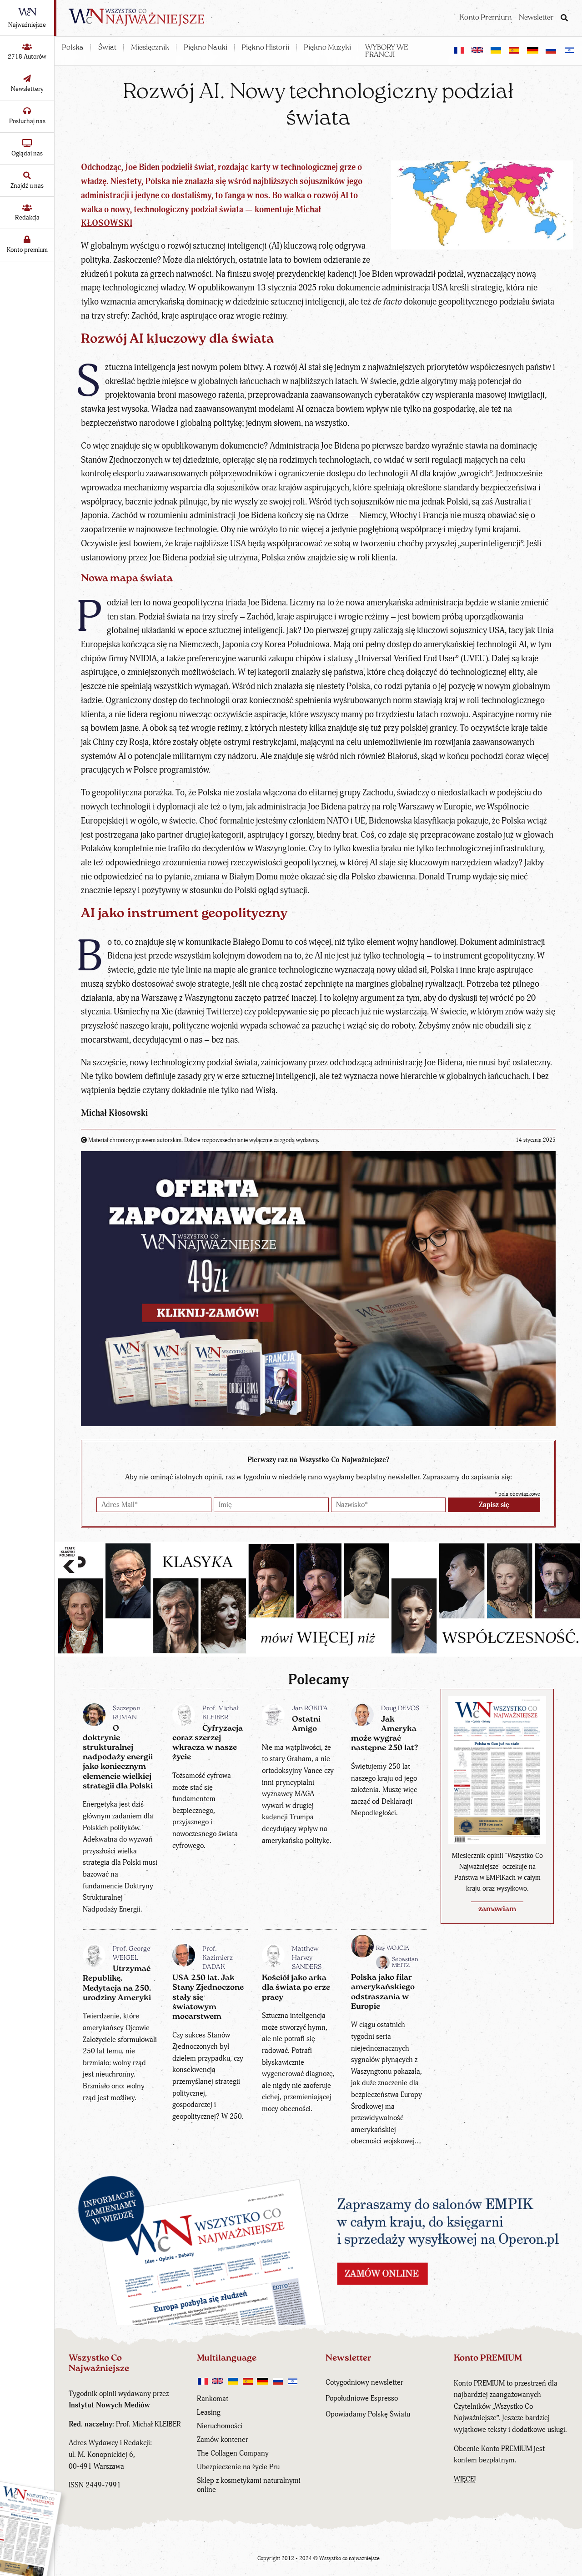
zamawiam (497, 1909)
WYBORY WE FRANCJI (387, 51)
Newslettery (27, 89)
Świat (107, 48)
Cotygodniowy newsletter (364, 2382)
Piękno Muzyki (327, 48)
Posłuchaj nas (27, 121)
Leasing (209, 2412)
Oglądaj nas (27, 153)
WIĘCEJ (465, 2479)
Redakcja (27, 217)
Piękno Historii (265, 48)
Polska (73, 48)
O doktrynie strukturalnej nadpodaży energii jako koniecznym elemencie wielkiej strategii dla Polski (118, 1757)
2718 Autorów (27, 57)
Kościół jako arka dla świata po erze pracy (296, 1988)
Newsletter (536, 18)
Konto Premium (485, 18)
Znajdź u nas (27, 186)
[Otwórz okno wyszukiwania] (564, 19)
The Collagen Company (233, 2453)
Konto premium (27, 250)
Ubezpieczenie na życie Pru (238, 2467)
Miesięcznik (150, 48)
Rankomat (213, 2399)
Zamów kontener (223, 2440)
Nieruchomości (220, 2426)
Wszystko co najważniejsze (349, 2559)
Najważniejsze (27, 25)
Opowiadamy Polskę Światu (368, 2414)
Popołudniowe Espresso (362, 2398)
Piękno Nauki (206, 48)
